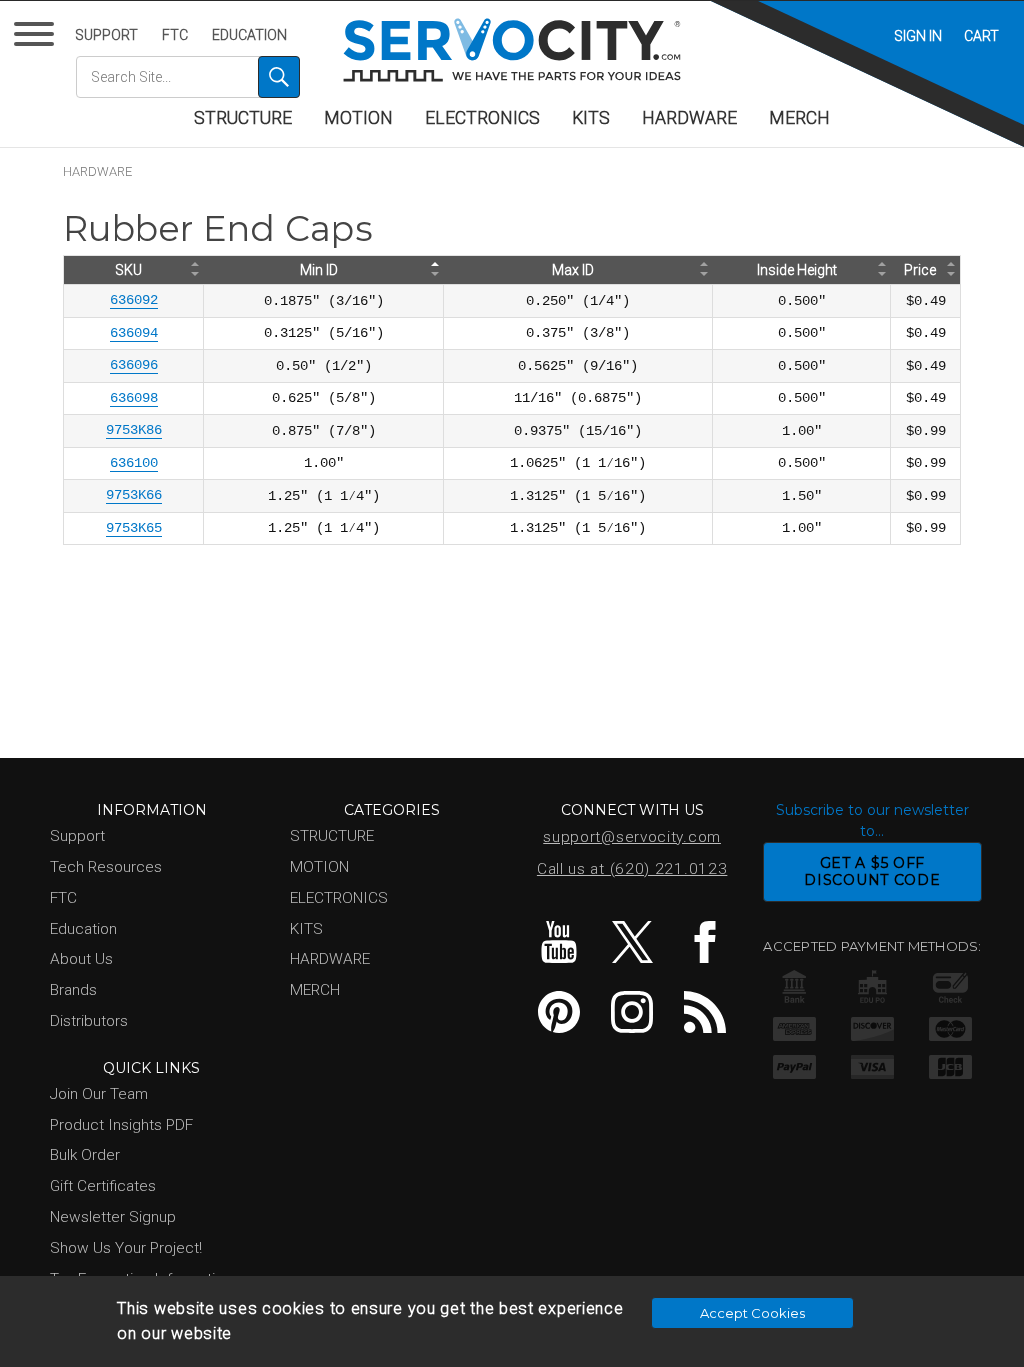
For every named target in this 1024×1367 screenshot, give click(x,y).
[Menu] (37, 38)
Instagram (632, 1012)
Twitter (632, 942)
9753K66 (134, 495)
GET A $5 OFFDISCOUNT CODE (872, 871)
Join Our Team (99, 1094)
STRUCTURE (243, 118)
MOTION (358, 118)
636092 (134, 300)
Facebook (705, 942)
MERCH (799, 118)
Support (106, 35)
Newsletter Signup (113, 1217)
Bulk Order (85, 1155)
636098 (134, 398)
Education (249, 35)
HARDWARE (689, 118)
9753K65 (134, 528)
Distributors (89, 1021)
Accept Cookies (752, 1313)
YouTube (559, 942)
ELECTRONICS (482, 118)
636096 (134, 365)
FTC (175, 35)
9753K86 (134, 430)
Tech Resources (106, 867)
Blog (705, 1012)
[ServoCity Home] (512, 50)
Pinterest (559, 1012)
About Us (81, 959)
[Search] (279, 77)
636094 (134, 333)
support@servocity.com (632, 837)
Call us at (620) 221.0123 (632, 869)
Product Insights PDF (121, 1125)
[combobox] (188, 77)
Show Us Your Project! (126, 1248)
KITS (591, 118)
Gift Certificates (103, 1186)
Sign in (918, 36)
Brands (73, 990)
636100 (134, 463)
